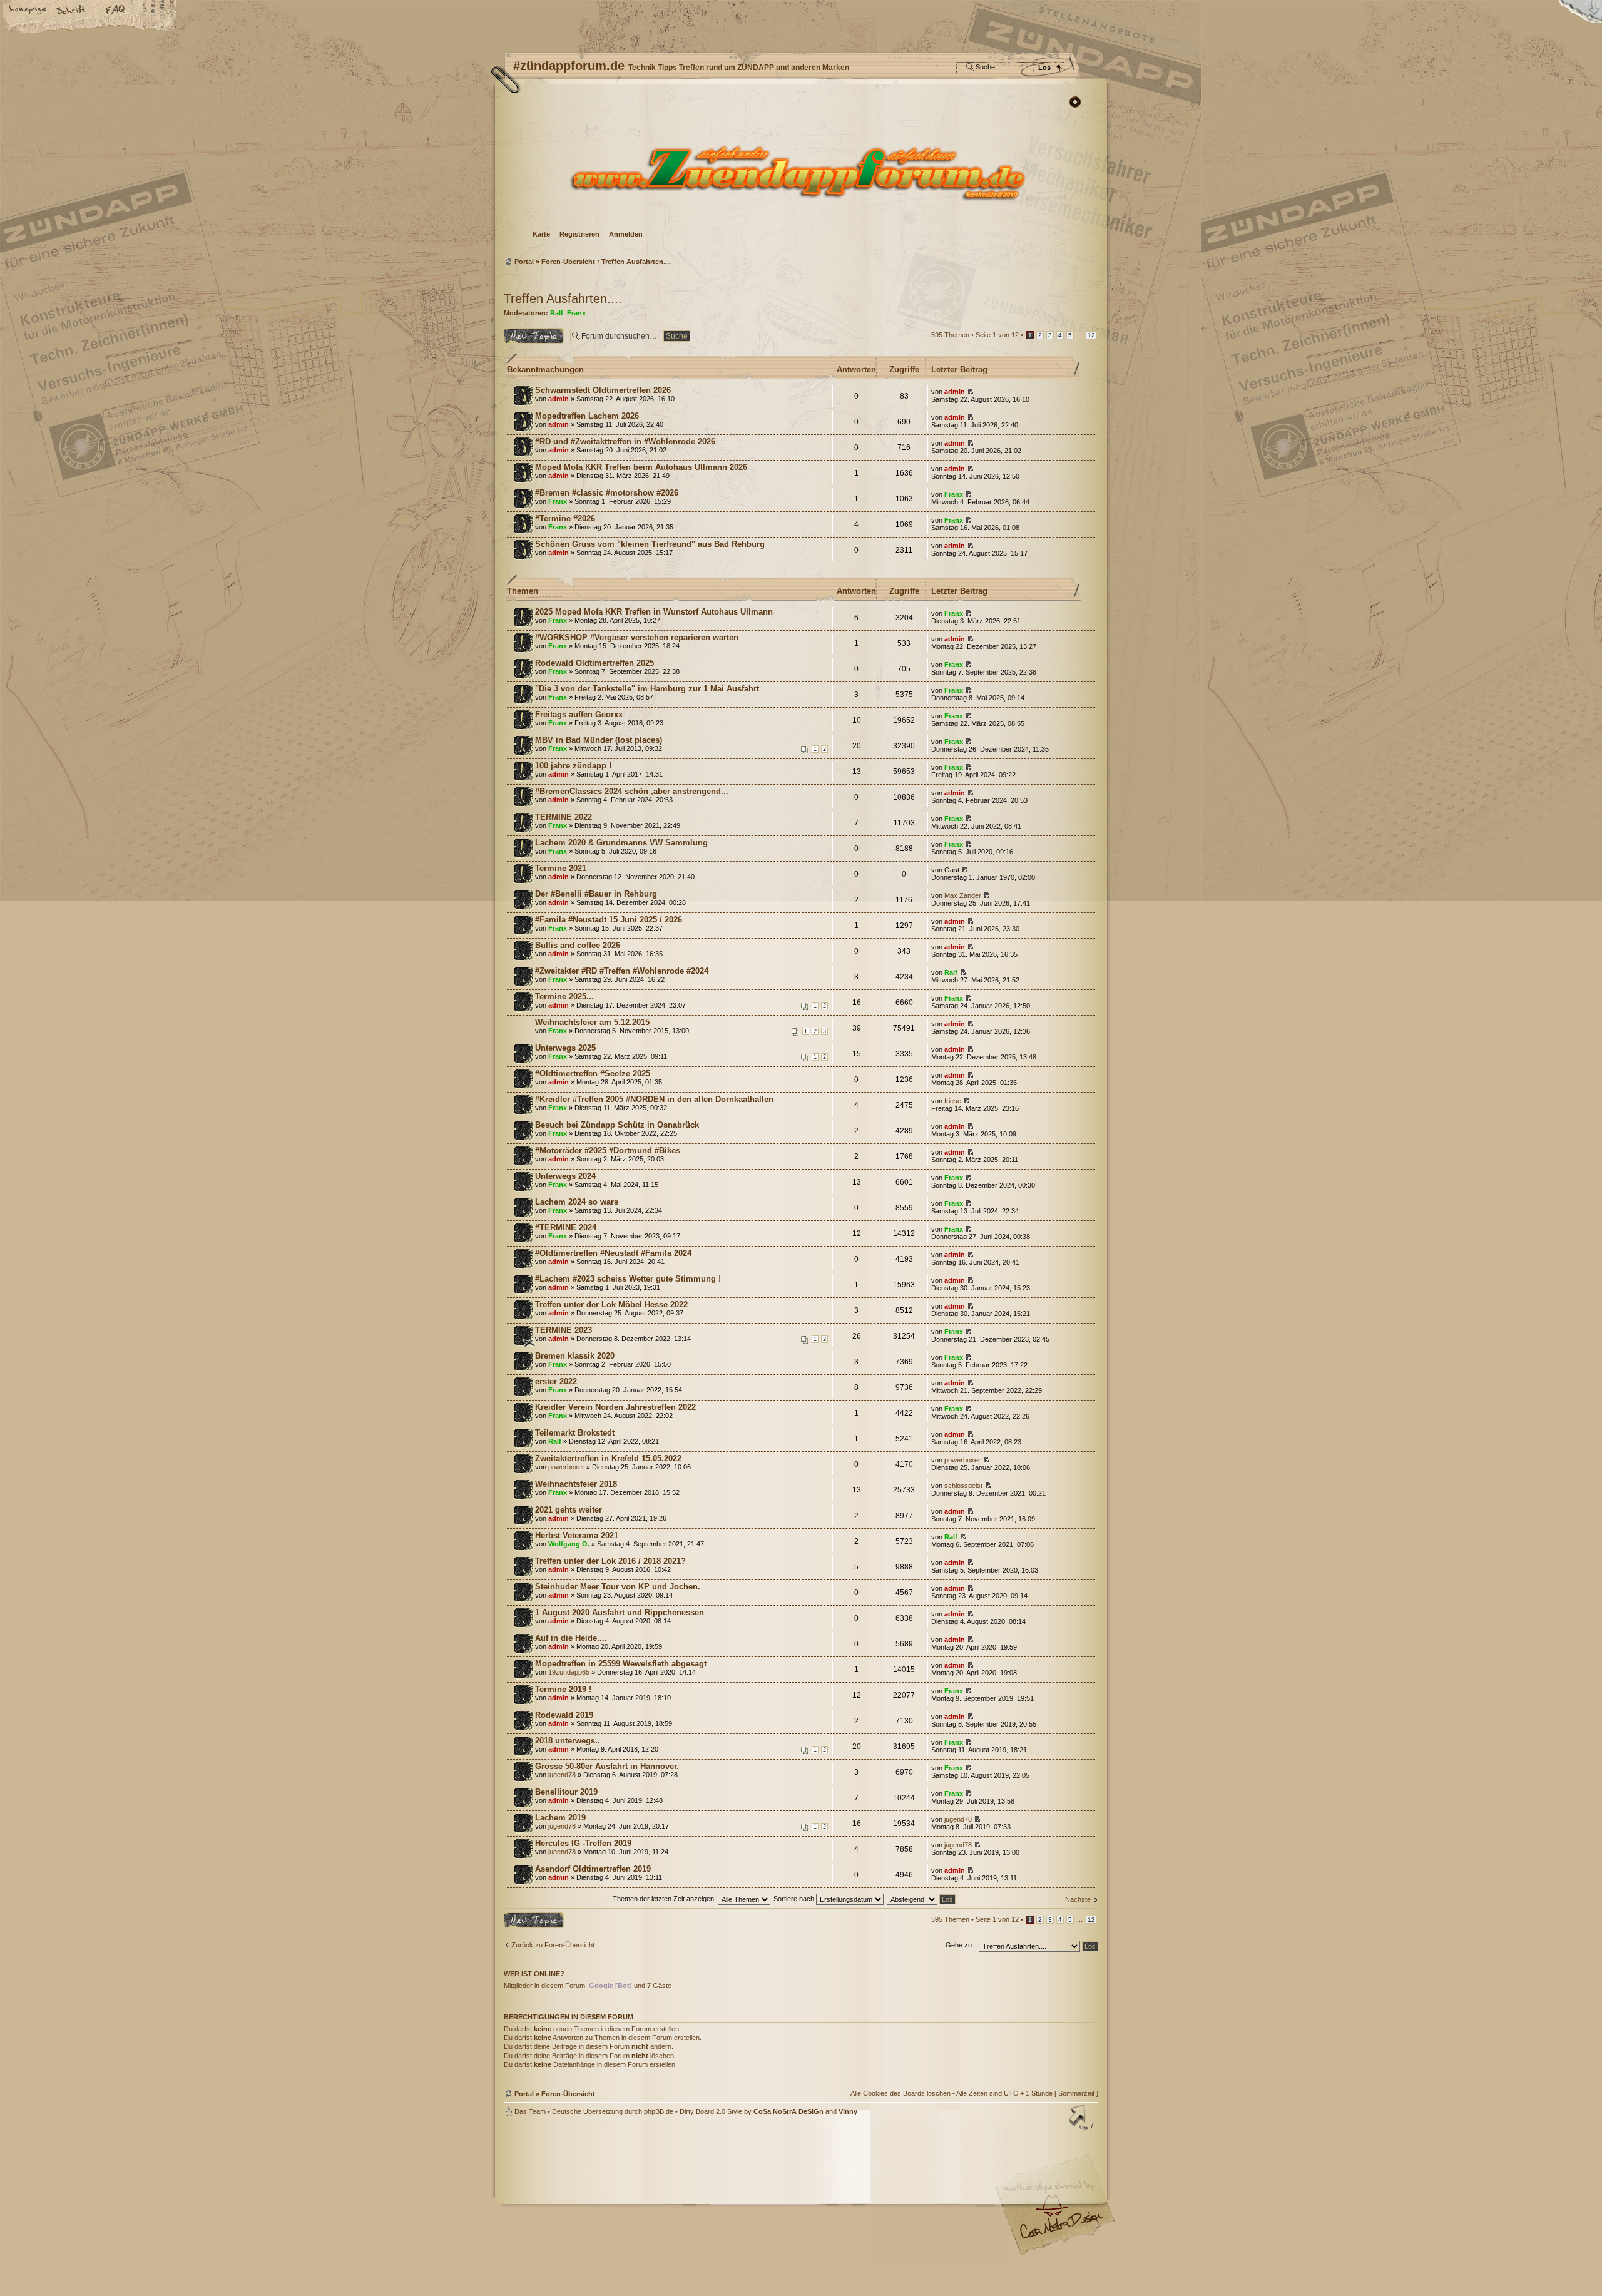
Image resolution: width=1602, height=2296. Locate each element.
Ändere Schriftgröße (72, 11)
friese (953, 1101)
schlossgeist (963, 1486)
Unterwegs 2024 (565, 1176)
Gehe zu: (960, 1945)
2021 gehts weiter (569, 1510)
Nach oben (1083, 2120)
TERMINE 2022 (564, 817)
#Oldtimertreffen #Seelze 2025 (593, 1074)
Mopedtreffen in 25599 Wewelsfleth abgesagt (621, 1664)
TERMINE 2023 (564, 1330)
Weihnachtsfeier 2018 (576, 1484)
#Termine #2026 (565, 518)
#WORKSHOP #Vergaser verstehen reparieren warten (637, 637)
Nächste (1078, 1899)
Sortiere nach (795, 1899)
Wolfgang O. (569, 1544)
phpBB (645, 2195)
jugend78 (562, 1775)
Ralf (557, 313)
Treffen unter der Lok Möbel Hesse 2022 (611, 1304)
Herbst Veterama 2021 (577, 1535)
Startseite (28, 11)
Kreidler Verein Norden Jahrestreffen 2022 (615, 1407)
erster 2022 (556, 1381)
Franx (576, 313)
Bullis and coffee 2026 (578, 945)
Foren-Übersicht (799, 172)
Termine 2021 (561, 868)
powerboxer (566, 1467)
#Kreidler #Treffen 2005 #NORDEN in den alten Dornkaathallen (654, 1099)
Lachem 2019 (560, 1818)
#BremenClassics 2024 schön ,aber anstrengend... (632, 791)
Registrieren (579, 234)
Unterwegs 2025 (565, 1048)
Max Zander (963, 895)
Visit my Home (1061, 2230)
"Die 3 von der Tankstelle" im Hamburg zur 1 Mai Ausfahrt (647, 689)
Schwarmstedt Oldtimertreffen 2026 (603, 390)
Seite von (997, 335)
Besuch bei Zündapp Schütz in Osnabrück (617, 1125)
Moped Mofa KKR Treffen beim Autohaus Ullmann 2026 (641, 467)
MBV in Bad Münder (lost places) (599, 740)
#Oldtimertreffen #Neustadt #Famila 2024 (613, 1253)
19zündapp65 (569, 1672)
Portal (524, 262)
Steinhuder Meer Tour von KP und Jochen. (618, 1587)
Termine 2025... (564, 997)
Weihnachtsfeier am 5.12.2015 (592, 1022)
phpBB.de (659, 2111)
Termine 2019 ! (563, 1689)
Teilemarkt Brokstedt (575, 1433)
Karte (541, 234)
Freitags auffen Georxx (579, 714)
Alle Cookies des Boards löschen (900, 2093)
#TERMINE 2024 (566, 1227)
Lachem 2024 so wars (577, 1202)
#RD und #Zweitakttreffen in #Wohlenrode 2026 (625, 441)
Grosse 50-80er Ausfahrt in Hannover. (607, 1766)
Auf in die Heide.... (571, 1638)
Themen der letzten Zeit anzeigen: (665, 1899)
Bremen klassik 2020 (575, 1356)
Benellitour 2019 (566, 1792)
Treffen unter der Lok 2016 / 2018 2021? (610, 1561)
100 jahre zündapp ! (573, 766)
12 (1091, 335)
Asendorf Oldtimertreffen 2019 (593, 1869)
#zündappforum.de (701, 2196)
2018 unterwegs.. (568, 1741)
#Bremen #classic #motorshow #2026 (607, 493)
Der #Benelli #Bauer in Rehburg (596, 894)
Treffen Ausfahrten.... (636, 262)
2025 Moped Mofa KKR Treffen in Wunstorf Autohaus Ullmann (654, 612)
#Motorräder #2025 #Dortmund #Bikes (608, 1151)
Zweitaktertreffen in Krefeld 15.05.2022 (608, 1458)
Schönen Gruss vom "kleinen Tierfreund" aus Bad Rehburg (650, 544)
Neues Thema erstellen (525, 335)
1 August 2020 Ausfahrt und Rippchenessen (620, 1612)
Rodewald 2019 (564, 1715)
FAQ (116, 11)
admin (559, 399)
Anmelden (626, 234)
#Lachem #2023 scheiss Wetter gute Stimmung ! (628, 1279)
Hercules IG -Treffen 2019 (583, 1843)
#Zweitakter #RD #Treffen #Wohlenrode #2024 (622, 971)
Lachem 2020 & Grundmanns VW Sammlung (621, 843)
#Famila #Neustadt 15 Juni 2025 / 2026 (609, 920)
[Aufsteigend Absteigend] (922, 1899)
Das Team (530, 2111)
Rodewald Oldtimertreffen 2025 (594, 663)
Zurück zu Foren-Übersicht (553, 1945)
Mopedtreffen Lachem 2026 (587, 416)
